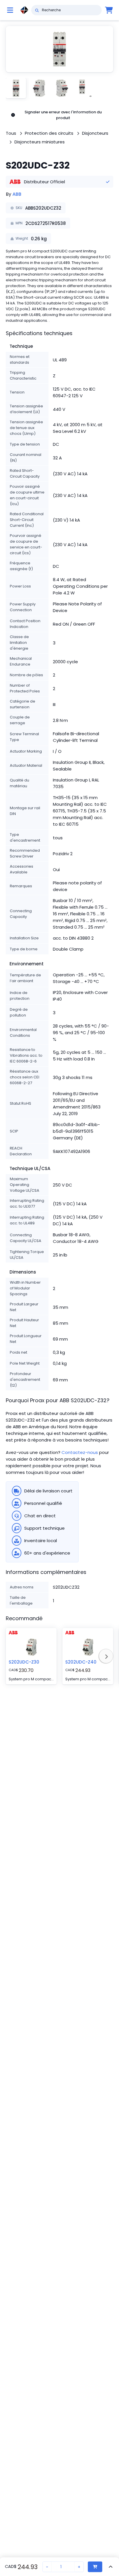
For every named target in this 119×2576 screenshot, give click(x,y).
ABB (17, 194)
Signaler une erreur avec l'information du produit (63, 115)
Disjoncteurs (95, 133)
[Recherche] (37, 10)
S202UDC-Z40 (81, 1662)
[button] (59, 49)
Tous (11, 133)
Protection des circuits (49, 133)
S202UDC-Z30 (24, 1662)
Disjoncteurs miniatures (40, 142)
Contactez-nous (80, 1452)
